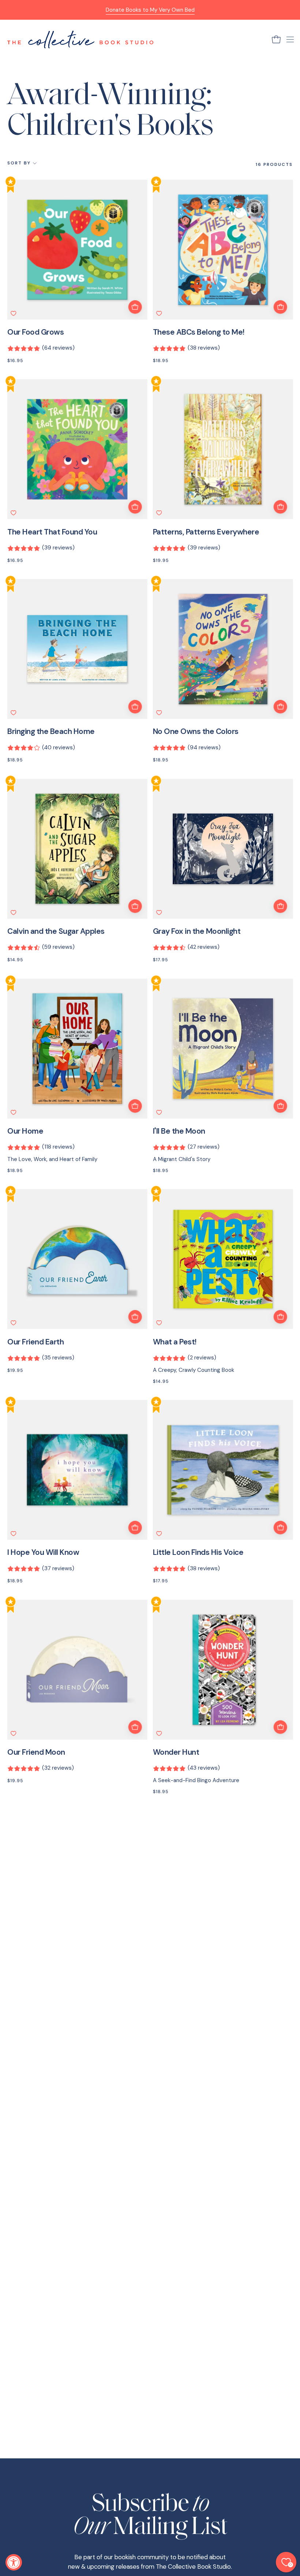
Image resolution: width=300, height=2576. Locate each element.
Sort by (19, 163)
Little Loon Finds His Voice (198, 1553)
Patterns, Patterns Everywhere (206, 532)
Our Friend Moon (36, 1752)
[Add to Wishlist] (14, 313)
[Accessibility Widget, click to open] (14, 2562)
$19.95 (161, 560)
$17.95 (160, 960)
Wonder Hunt (176, 1752)
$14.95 (15, 960)
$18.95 (161, 361)
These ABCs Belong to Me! (199, 332)
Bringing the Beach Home (51, 732)
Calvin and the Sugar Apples (56, 931)
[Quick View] (135, 307)
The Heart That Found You (52, 532)
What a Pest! (175, 1342)
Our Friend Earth (35, 1342)
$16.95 (15, 361)
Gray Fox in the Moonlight (197, 931)
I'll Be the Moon (179, 1131)
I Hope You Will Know (43, 1553)
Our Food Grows (35, 332)
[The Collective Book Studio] (80, 39)
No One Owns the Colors (196, 732)
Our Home (25, 1131)
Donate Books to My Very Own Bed (150, 10)
